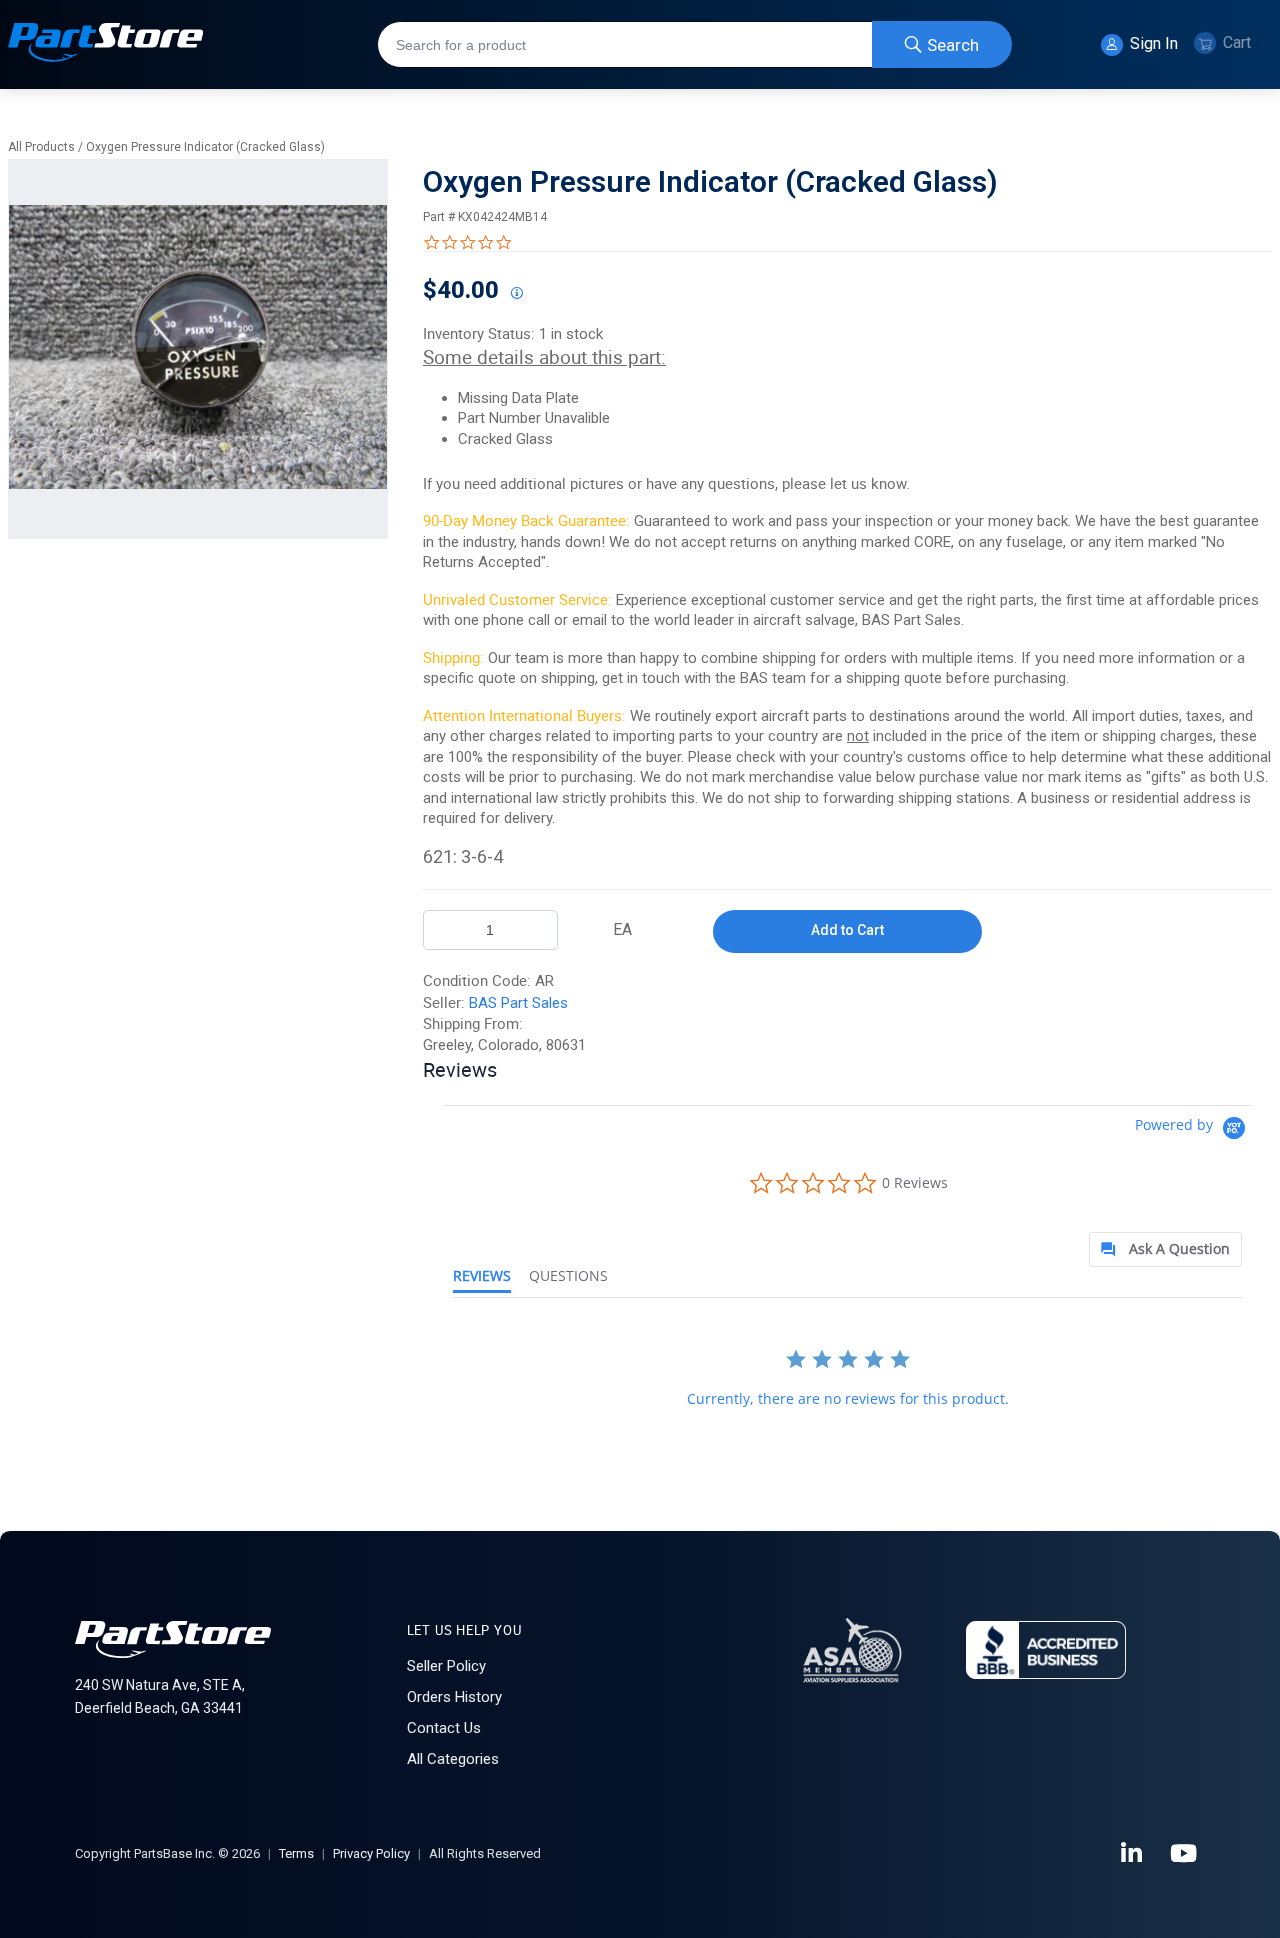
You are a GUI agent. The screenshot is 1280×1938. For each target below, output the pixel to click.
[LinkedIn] (1133, 1854)
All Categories (453, 1759)
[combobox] (694, 44)
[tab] (1165, 1249)
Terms (296, 1853)
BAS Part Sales (518, 1003)
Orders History (454, 1697)
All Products (41, 147)
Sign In (1152, 43)
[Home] (106, 44)
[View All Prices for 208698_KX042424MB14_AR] (516, 294)
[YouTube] (1185, 1854)
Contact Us (444, 1728)
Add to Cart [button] (847, 930)
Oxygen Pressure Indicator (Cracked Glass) (205, 147)
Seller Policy (446, 1666)
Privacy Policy (371, 1853)
